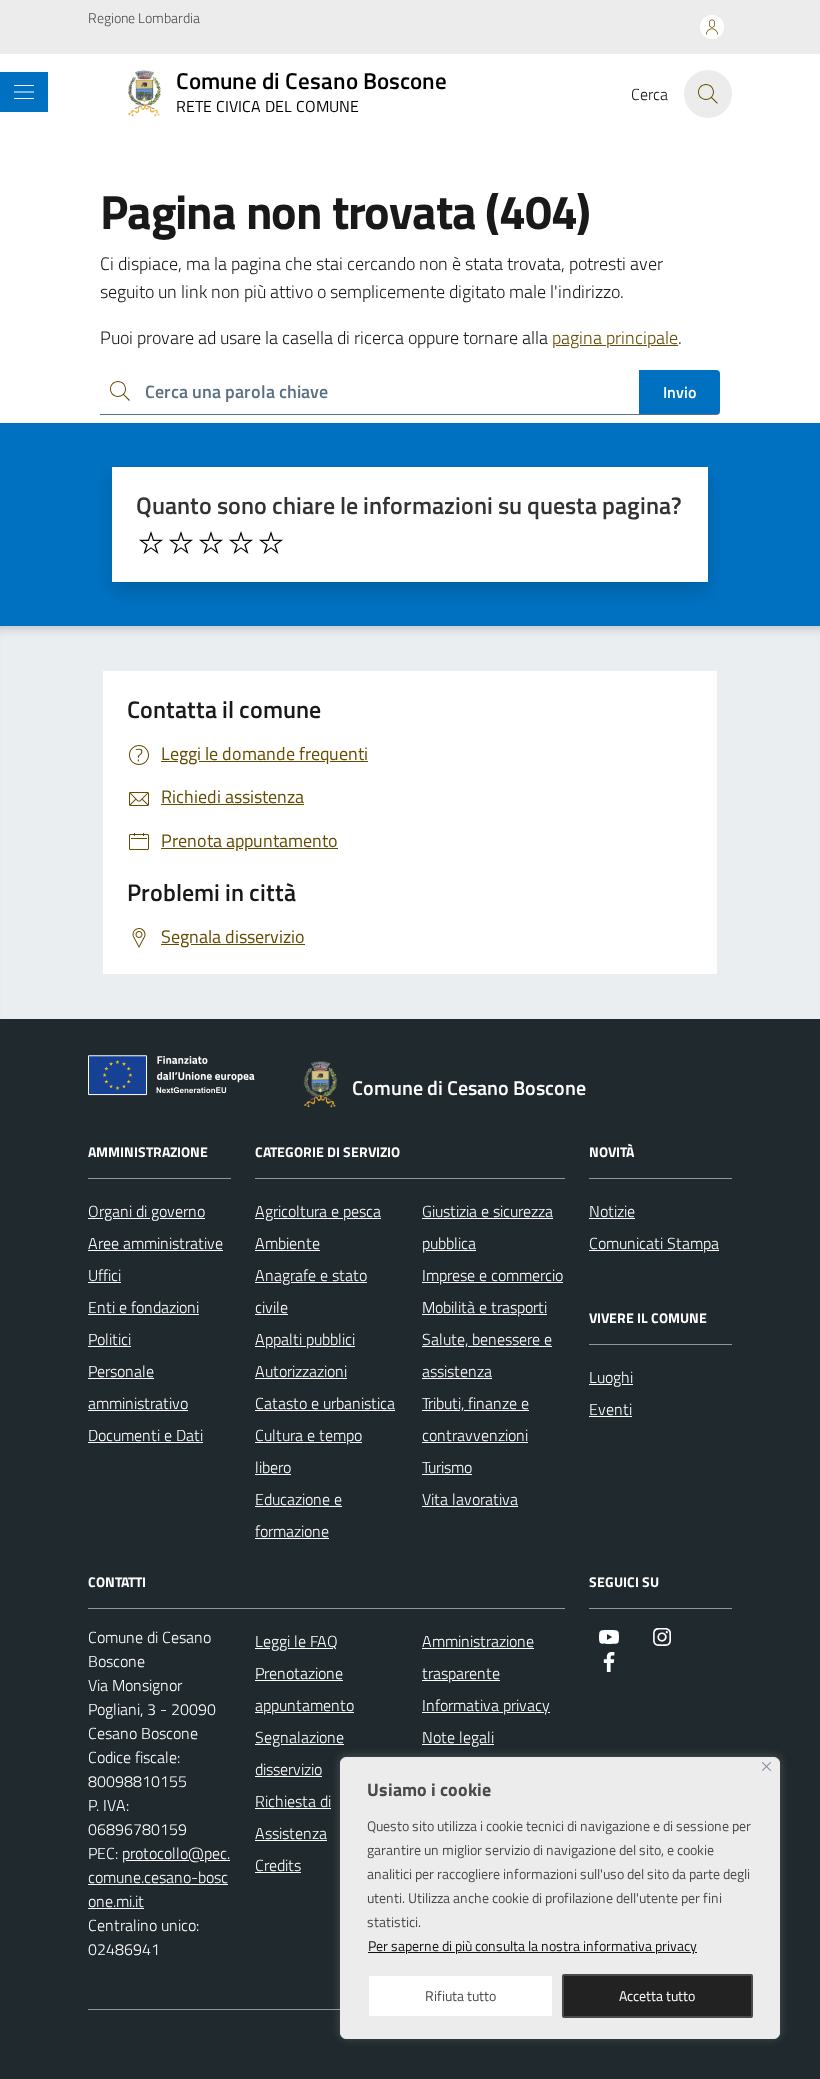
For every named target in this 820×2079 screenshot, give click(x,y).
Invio (679, 392)
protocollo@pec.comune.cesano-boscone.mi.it (159, 1877)
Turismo (447, 1467)
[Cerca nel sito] (708, 94)
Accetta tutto (657, 1995)
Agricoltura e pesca (318, 1211)
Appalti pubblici (305, 1339)
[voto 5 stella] (271, 543)
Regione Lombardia (144, 17)
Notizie (612, 1211)
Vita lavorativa (470, 1499)
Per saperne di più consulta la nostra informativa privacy (532, 1945)
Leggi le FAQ (296, 1641)
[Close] (766, 1766)
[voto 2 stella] (181, 543)
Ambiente (287, 1243)
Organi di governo (146, 1211)
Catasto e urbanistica (325, 1403)
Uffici (104, 1275)
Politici (109, 1339)
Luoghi (611, 1377)
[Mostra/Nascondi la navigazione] (24, 92)
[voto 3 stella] (211, 543)
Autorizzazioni (301, 1371)
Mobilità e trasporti (484, 1307)
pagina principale (615, 337)
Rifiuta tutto (460, 1995)
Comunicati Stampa (654, 1243)
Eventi (610, 1409)
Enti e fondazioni (143, 1307)
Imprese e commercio (492, 1275)
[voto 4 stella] (241, 543)
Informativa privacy (486, 1705)
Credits (278, 1865)
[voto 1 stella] (151, 543)
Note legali (458, 1737)
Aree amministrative (155, 1243)
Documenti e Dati (145, 1435)
